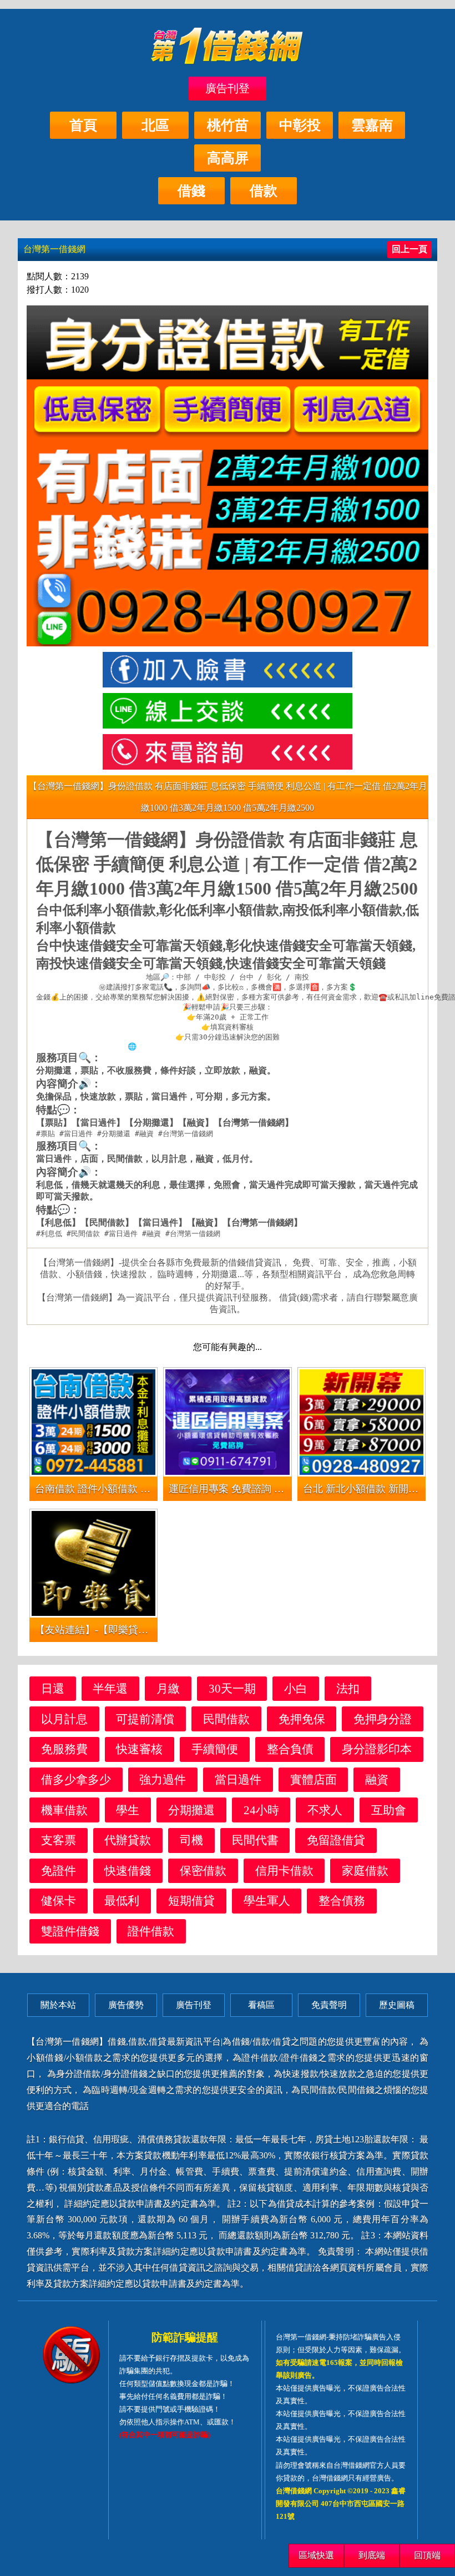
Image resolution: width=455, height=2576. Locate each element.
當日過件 (238, 1779)
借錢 (191, 191)
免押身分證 (383, 1719)
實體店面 (314, 1779)
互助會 (389, 1810)
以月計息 (64, 1719)
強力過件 (163, 1779)
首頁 (83, 125)
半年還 (110, 1688)
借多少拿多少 (76, 1779)
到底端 (372, 2555)
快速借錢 (128, 1871)
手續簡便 (215, 1749)
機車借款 (64, 1810)
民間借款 (226, 1719)
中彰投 (300, 125)
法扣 (348, 1688)
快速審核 (139, 1749)
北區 (155, 125)
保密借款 (203, 1871)
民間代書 (255, 1840)
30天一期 (232, 1688)
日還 (53, 1688)
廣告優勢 (126, 2005)
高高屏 (228, 158)
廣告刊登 (228, 88)
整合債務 (342, 1900)
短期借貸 (191, 1900)
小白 (296, 1688)
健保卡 (59, 1900)
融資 (377, 1779)
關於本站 (58, 2005)
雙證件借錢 (70, 1931)
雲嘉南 (372, 125)
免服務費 (64, 1749)
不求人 (325, 1810)
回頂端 (427, 2555)
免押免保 (302, 1719)
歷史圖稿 (397, 2005)
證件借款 (151, 1931)
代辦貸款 (128, 1840)
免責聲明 (329, 2005)
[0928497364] (228, 752)
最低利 (122, 1900)
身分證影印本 (377, 1749)
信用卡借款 (284, 1871)
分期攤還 (191, 1810)
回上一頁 (410, 249)
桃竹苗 (228, 125)
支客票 (59, 1840)
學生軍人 (267, 1900)
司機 (191, 1840)
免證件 (59, 1871)
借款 (264, 191)
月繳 (168, 1688)
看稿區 (261, 2005)
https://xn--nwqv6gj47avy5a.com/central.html (232, 1046)
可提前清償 (145, 1719)
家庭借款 (365, 1871)
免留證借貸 (336, 1840)
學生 (128, 1810)
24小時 (261, 1810)
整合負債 (290, 1749)
